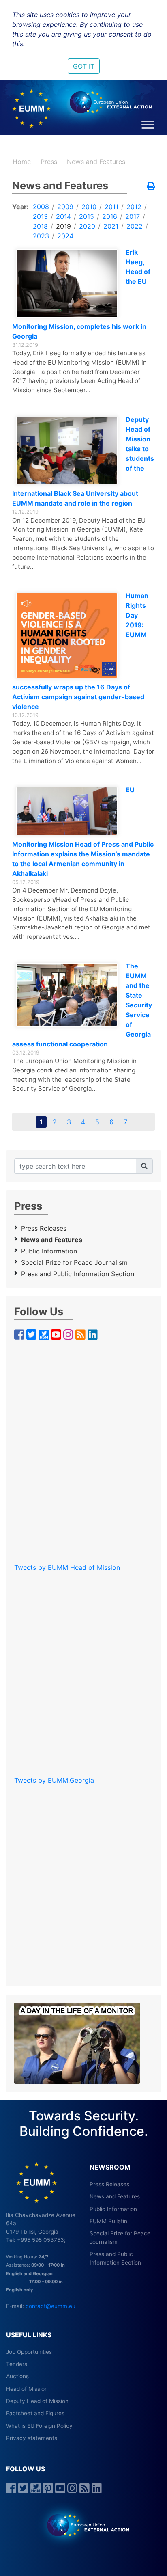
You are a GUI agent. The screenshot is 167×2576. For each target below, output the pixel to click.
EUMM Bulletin (108, 2221)
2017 (133, 216)
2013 (40, 216)
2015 (87, 216)
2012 (134, 207)
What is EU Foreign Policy (39, 2426)
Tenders (17, 2364)
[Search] (144, 1166)
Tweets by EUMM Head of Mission (67, 1567)
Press (49, 162)
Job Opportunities (29, 2352)
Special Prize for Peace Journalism (74, 1262)
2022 (135, 226)
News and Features (96, 162)
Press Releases (44, 1228)
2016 (110, 216)
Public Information (49, 1251)
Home (22, 162)
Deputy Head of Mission (37, 2401)
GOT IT (84, 66)
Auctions (17, 2376)
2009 (65, 207)
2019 (63, 226)
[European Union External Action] (84, 2525)
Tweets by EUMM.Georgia (54, 1780)
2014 (63, 216)
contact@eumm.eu (50, 2306)
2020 (87, 226)
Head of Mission (27, 2389)
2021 (111, 226)
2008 (41, 207)
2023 (41, 236)
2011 (111, 207)
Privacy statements (32, 2438)
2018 (40, 226)
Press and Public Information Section (78, 1274)
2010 (89, 207)
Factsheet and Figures (35, 2413)
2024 (65, 236)
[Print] (151, 187)
